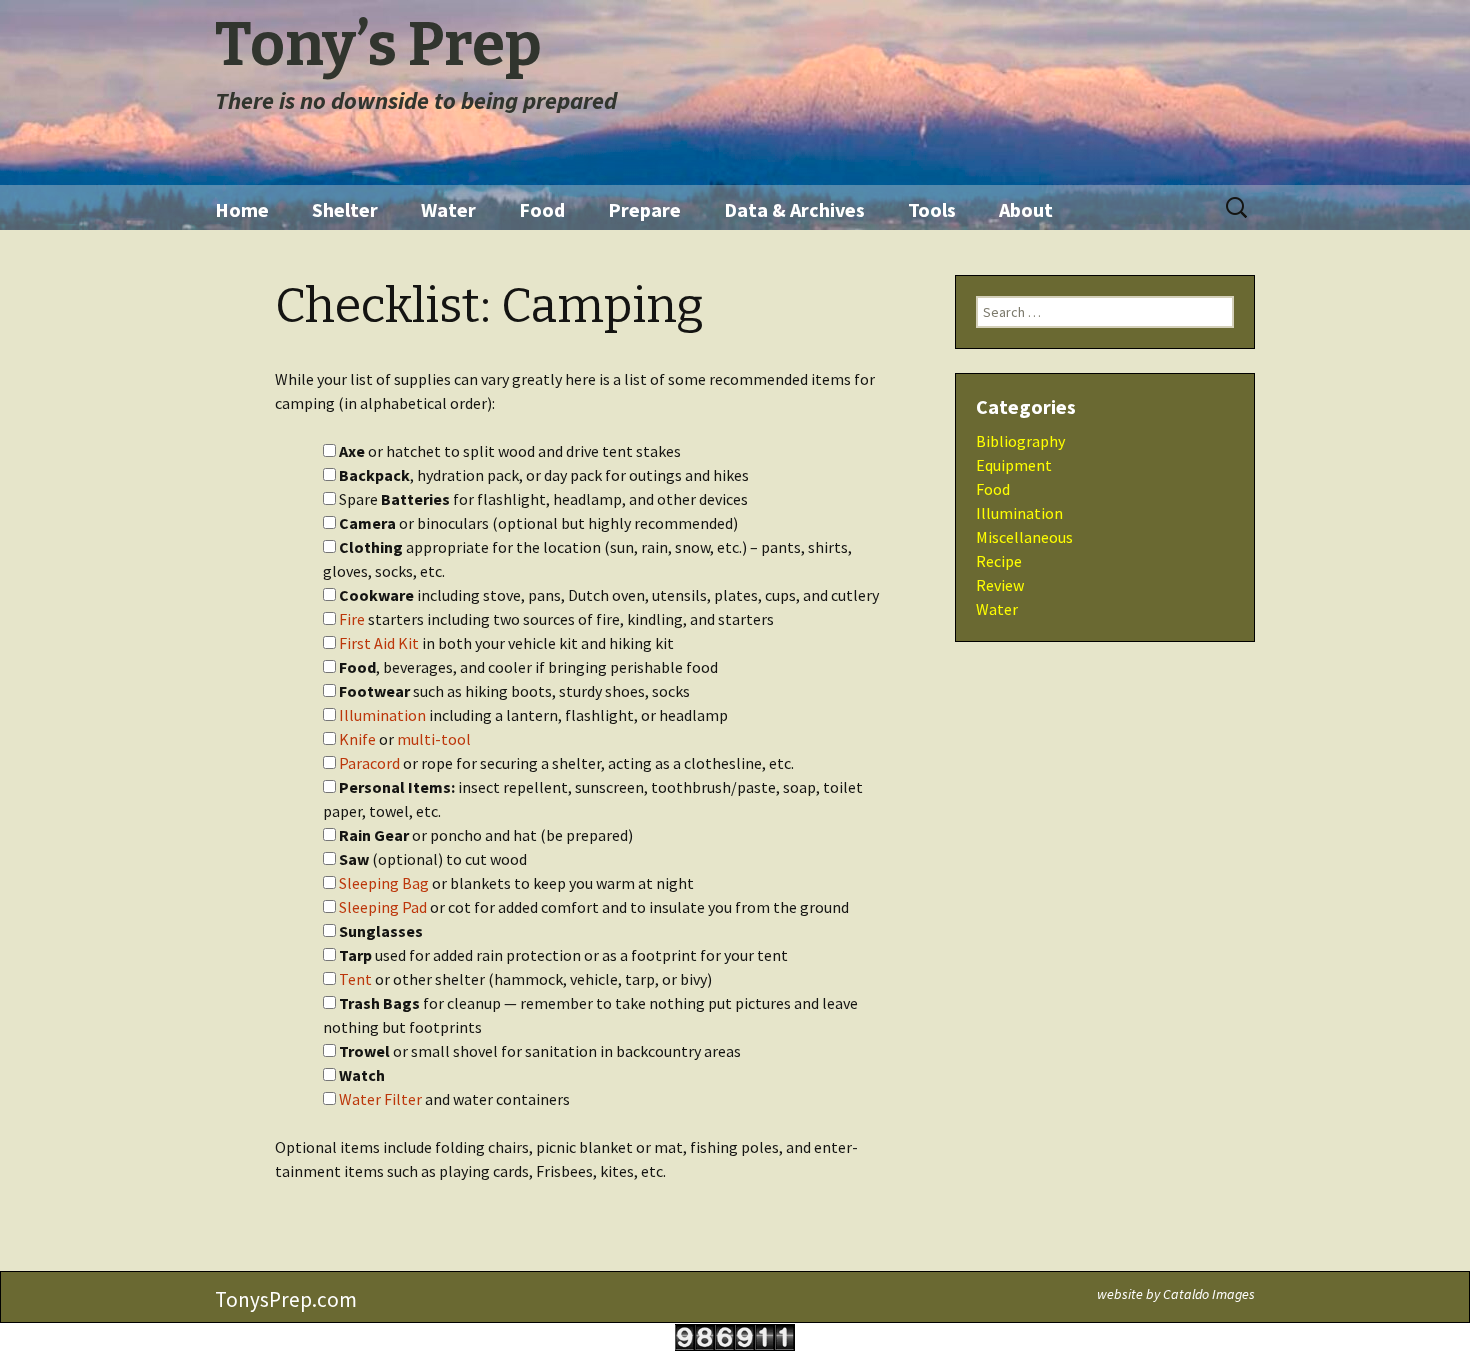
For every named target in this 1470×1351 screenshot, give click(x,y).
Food (542, 209)
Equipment (1014, 465)
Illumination (382, 715)
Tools (932, 209)
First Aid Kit (379, 643)
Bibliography (1020, 441)
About (1026, 209)
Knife (357, 739)
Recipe (999, 561)
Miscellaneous (1024, 537)
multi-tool (434, 739)
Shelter (345, 209)
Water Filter (380, 1099)
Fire (352, 619)
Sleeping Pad (383, 907)
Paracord (369, 763)
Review (1000, 585)
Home (242, 209)
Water (448, 209)
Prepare (644, 209)
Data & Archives (794, 209)
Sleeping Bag (384, 883)
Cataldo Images (1209, 1294)
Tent (355, 979)
